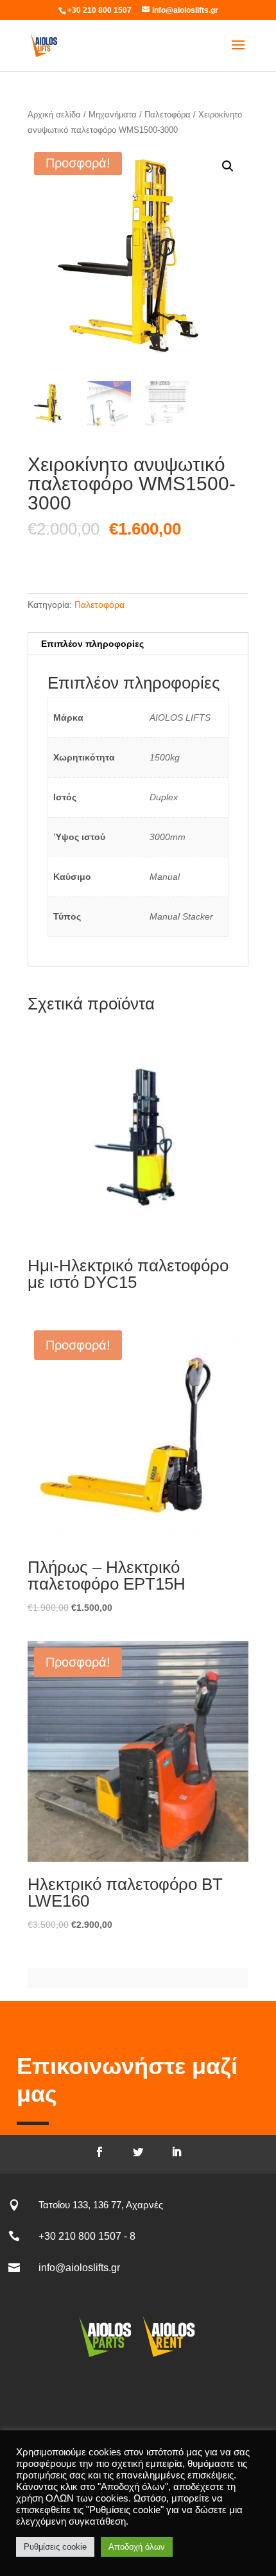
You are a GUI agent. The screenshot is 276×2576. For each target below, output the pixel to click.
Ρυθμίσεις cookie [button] (55, 2547)
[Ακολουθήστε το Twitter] (138, 2152)
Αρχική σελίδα (54, 115)
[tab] (138, 644)
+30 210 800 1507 (99, 10)
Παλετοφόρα (168, 115)
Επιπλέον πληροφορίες (92, 644)
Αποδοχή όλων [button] (137, 2547)
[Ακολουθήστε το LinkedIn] (177, 2152)
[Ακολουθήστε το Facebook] (99, 2152)
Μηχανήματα (113, 115)
